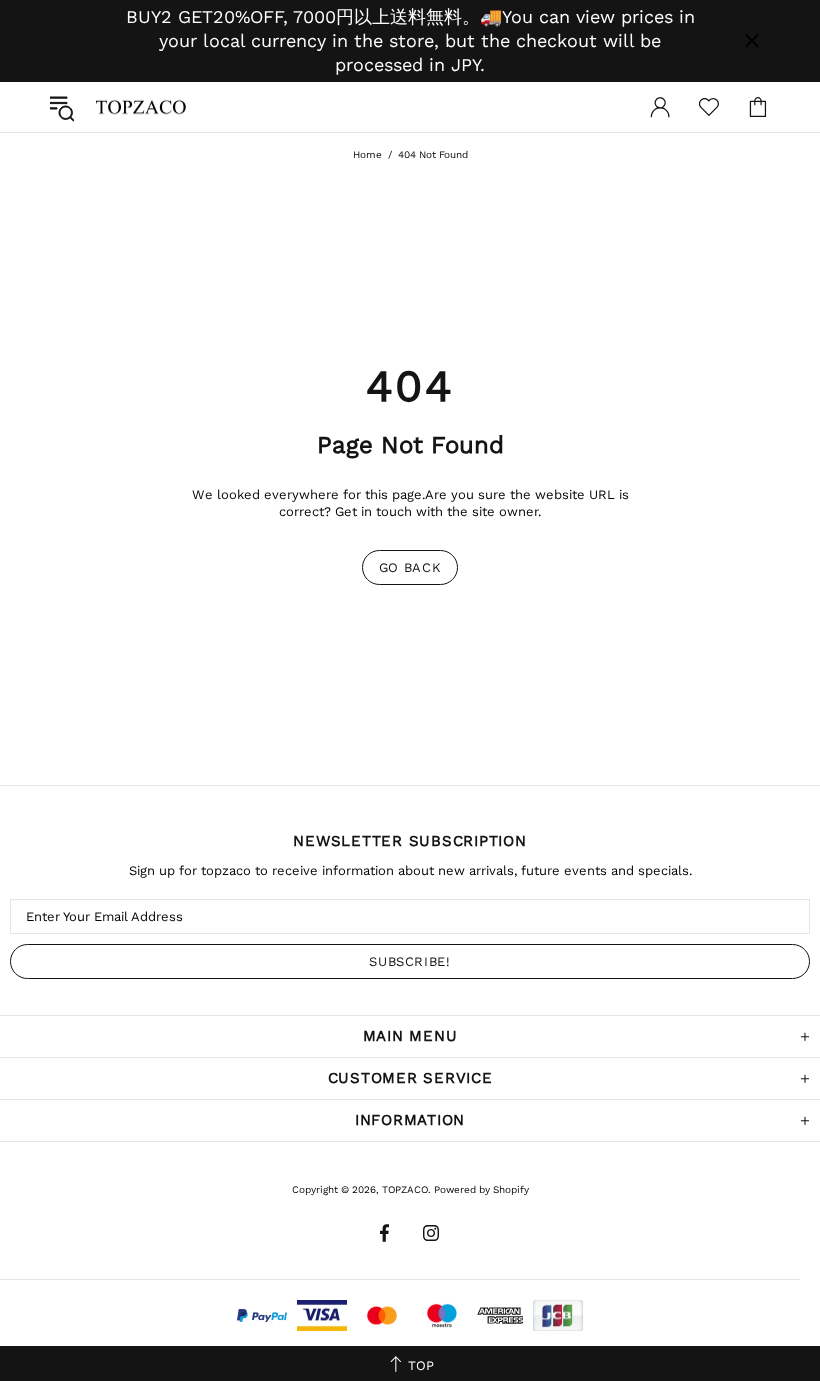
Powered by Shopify (481, 1189)
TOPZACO (141, 107)
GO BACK (410, 567)
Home (367, 154)
